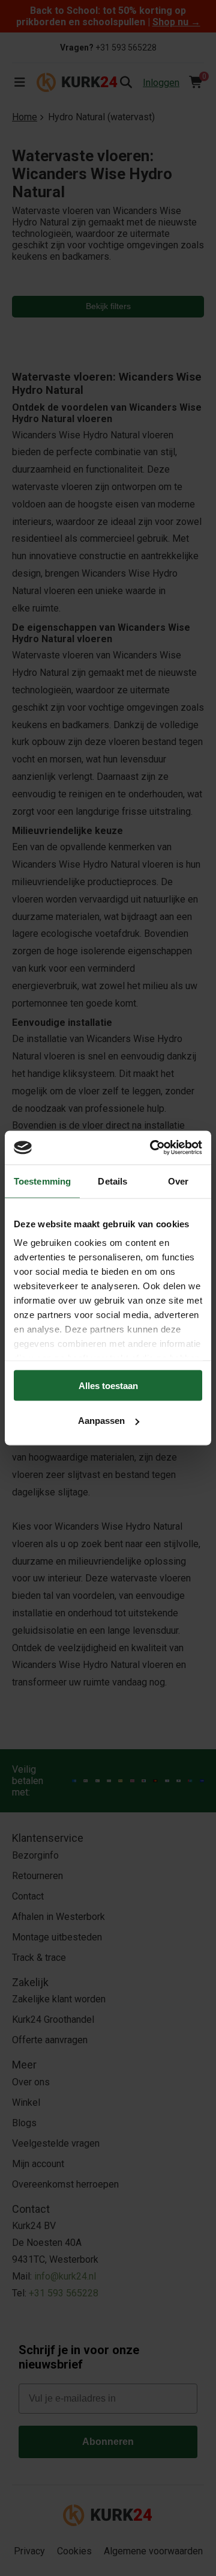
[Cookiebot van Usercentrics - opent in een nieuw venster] (152, 1148)
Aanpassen (101, 1421)
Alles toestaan (108, 1385)
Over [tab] (178, 1181)
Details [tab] (112, 1181)
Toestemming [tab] (42, 1181)
